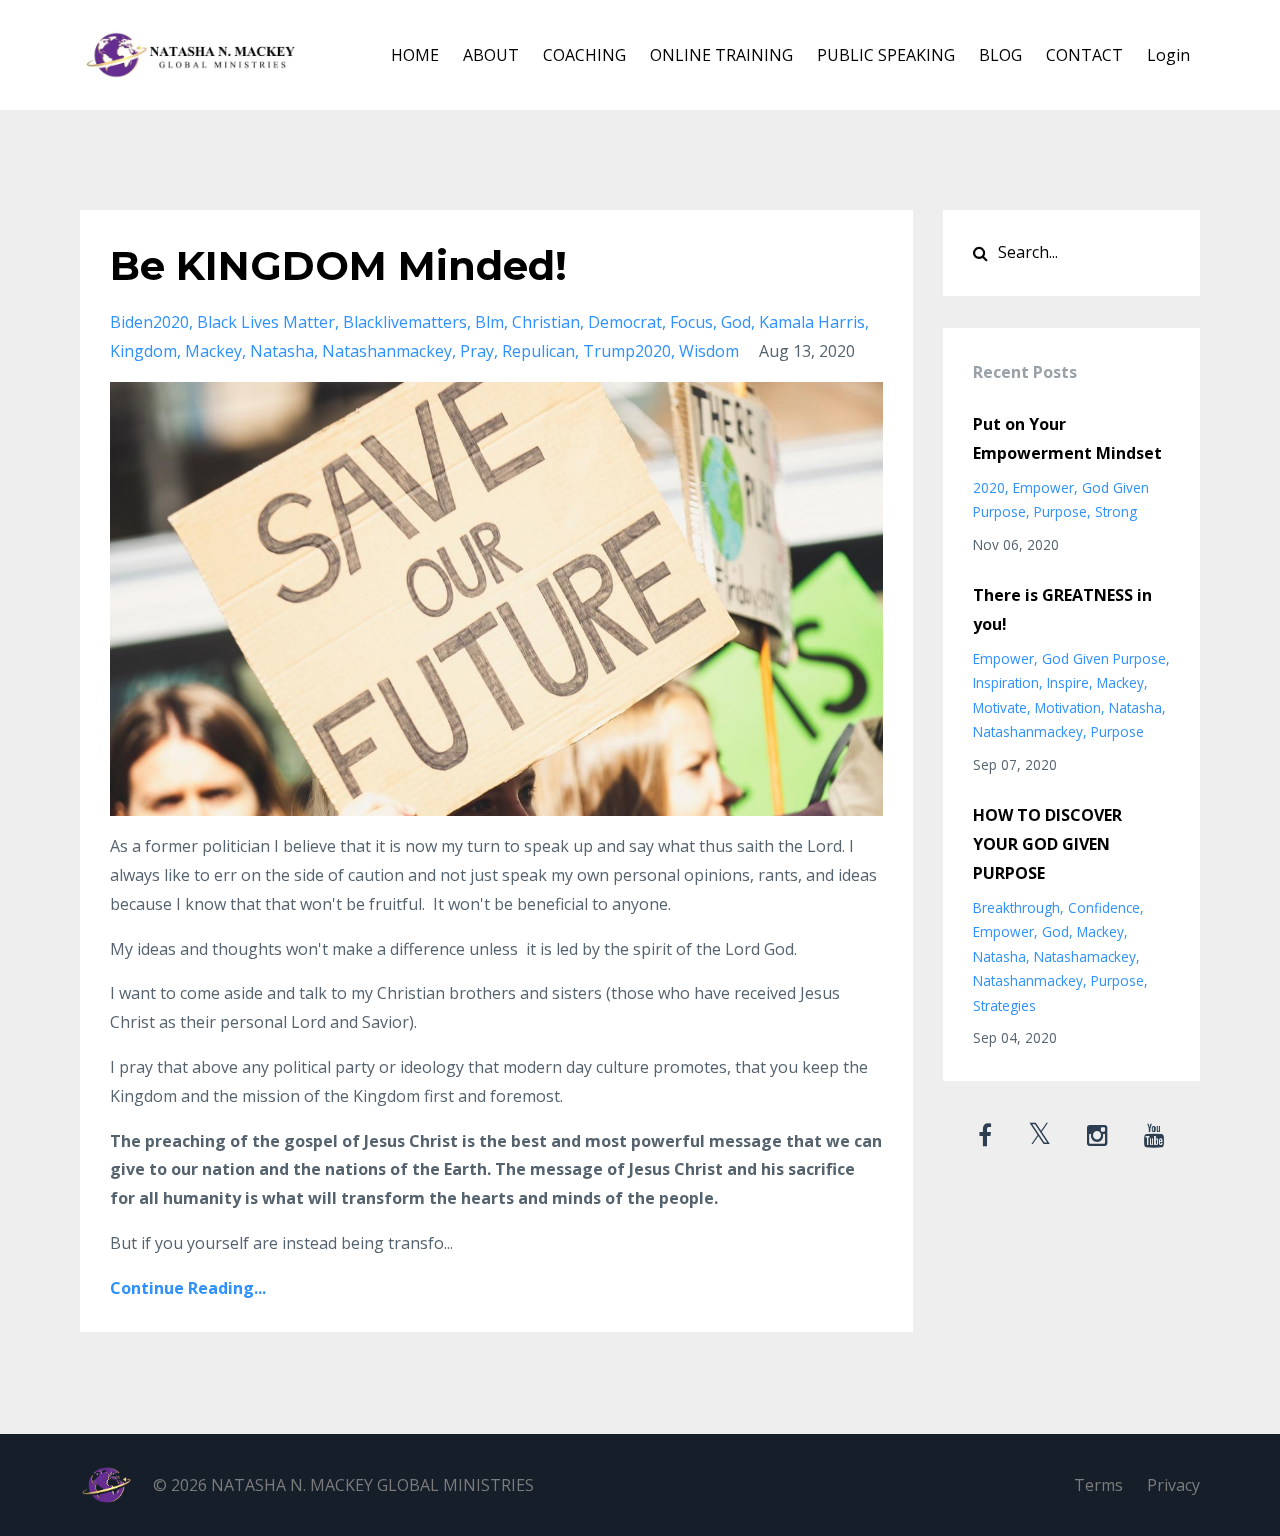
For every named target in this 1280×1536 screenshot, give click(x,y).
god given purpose (1104, 658)
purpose (1060, 511)
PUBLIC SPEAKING (886, 55)
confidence (1104, 907)
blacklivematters (405, 322)
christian (546, 322)
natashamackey (1085, 956)
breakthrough (1016, 907)
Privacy (1173, 1485)
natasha (282, 351)
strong (1116, 511)
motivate (1000, 707)
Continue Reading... (188, 1288)
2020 (989, 487)
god (736, 322)
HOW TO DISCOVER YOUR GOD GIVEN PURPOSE (1047, 844)
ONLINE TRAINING (721, 55)
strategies (1004, 1005)
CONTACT (1084, 55)
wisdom (709, 351)
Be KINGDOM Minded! (338, 265)
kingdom (143, 351)
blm (489, 322)
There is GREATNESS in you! (1062, 609)
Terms (1098, 1485)
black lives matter (266, 322)
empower (1043, 487)
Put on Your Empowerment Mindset (1067, 438)
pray (477, 351)
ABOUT (491, 55)
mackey (213, 351)
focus (691, 322)
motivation (1068, 707)
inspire (1068, 682)
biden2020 (149, 322)
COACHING (584, 55)
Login (1168, 55)
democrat (625, 322)
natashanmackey (387, 351)
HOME (415, 55)
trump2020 (627, 351)
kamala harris (812, 322)
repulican (538, 351)
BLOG (1000, 55)
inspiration (1006, 682)
